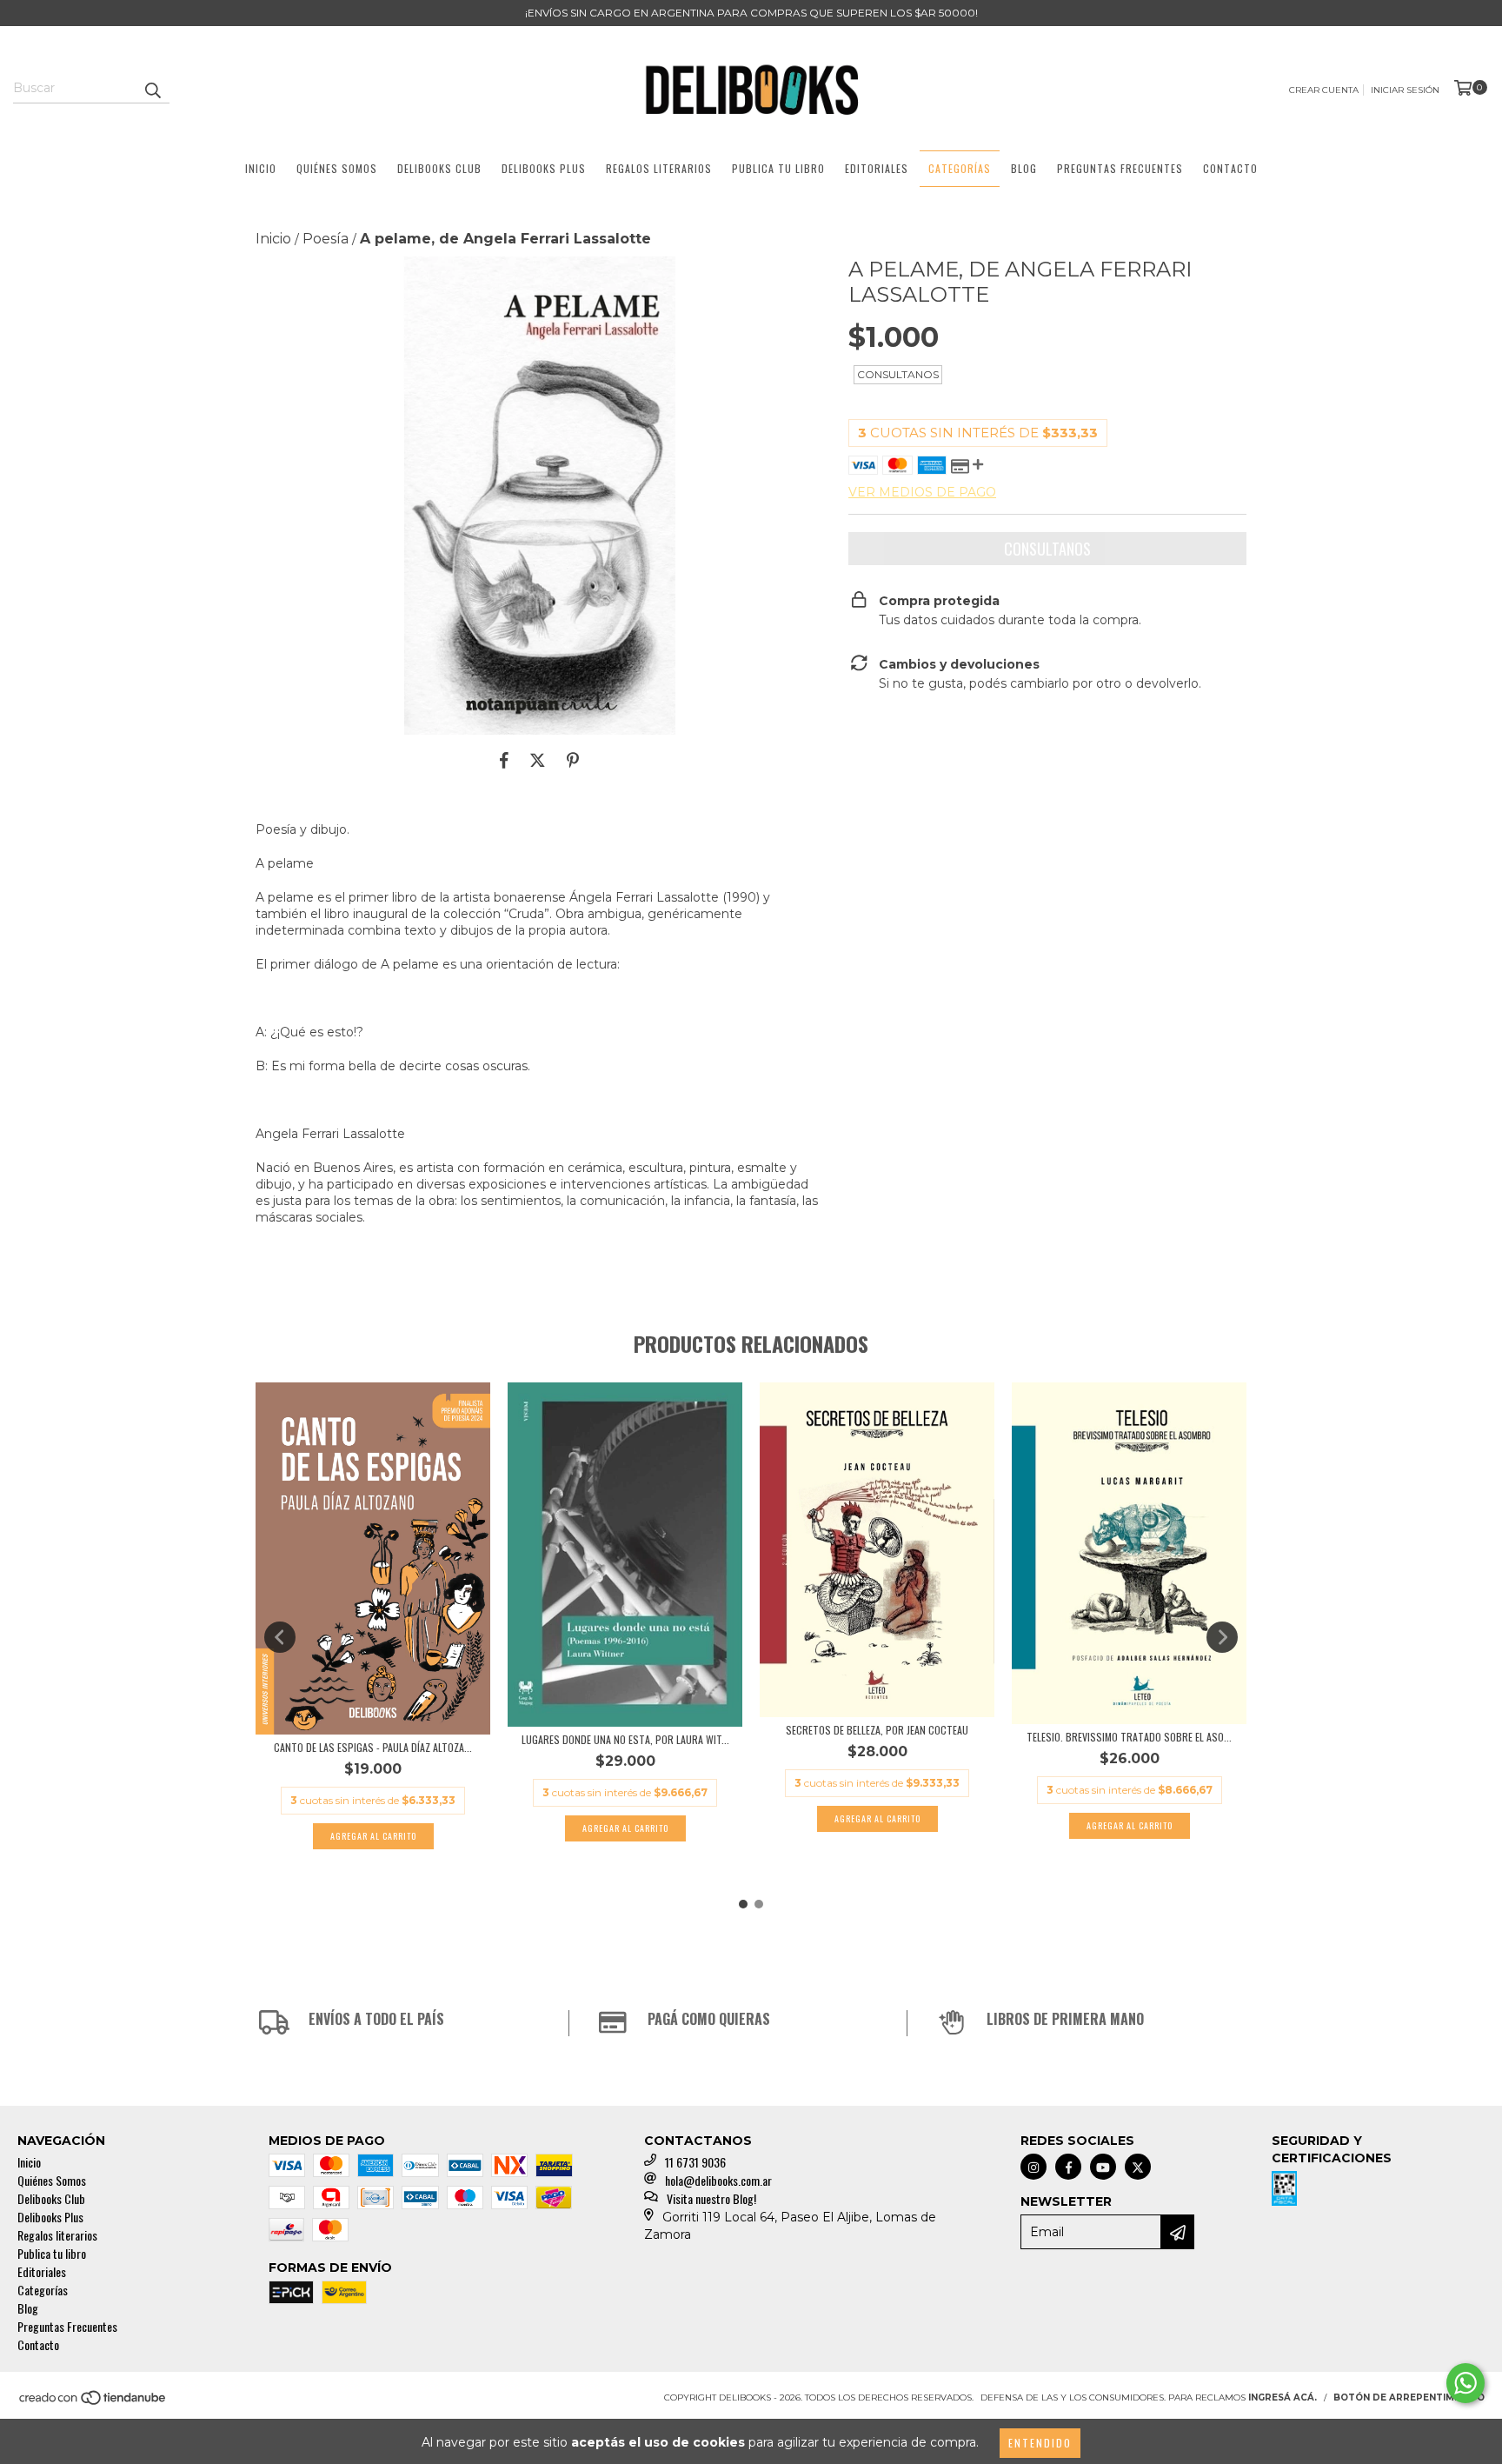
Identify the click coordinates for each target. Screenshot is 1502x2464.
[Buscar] (152, 88)
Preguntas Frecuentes (1120, 168)
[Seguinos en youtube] (1103, 2167)
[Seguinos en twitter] (1138, 2167)
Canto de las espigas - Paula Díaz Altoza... (373, 1747)
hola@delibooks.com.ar (718, 2180)
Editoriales (877, 168)
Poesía (326, 239)
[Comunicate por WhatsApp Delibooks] (1465, 2383)
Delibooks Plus (544, 168)
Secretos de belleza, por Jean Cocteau (877, 1730)
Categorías (960, 168)
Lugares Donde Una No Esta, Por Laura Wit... (625, 1739)
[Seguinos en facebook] (1068, 2167)
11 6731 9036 (695, 2162)
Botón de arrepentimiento (1409, 2397)
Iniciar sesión (1405, 90)
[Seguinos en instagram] (1033, 2167)
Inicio (261, 168)
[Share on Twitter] (538, 761)
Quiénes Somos (337, 168)
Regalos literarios (659, 168)
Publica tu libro (778, 168)
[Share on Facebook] (504, 761)
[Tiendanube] (93, 2403)
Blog (1024, 168)
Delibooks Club (439, 168)
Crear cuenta (1324, 90)
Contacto (1230, 168)
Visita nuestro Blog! (711, 2198)
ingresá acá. (1283, 2397)
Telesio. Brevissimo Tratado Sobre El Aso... (1129, 1737)
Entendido (1040, 2443)
